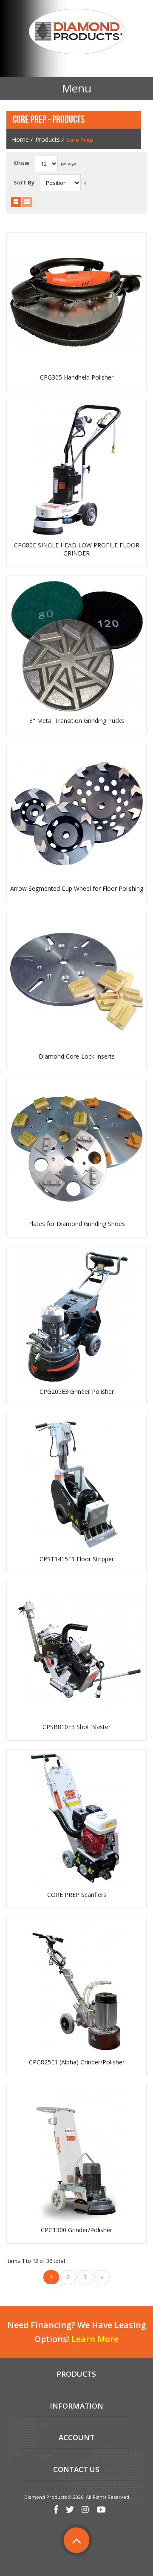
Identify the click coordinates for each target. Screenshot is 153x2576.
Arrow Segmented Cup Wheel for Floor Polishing (77, 889)
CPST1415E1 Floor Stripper (77, 1559)
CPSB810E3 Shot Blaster (76, 1727)
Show (21, 163)
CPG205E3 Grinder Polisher (77, 1392)
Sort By (24, 182)
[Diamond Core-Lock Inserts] (77, 981)
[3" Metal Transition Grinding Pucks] (77, 646)
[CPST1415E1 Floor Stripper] (77, 1484)
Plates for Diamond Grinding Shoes (76, 1224)
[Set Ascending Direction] (85, 183)
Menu (76, 88)
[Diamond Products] (76, 33)
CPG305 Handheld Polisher (77, 377)
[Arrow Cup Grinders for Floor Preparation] (77, 813)
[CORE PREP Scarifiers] (77, 1820)
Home (20, 140)
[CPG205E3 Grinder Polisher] (77, 1317)
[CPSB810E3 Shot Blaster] (77, 1652)
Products (48, 140)
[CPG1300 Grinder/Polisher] (77, 2155)
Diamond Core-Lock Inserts (77, 1056)
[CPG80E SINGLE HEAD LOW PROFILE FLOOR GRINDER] (77, 470)
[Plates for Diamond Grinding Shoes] (77, 1149)
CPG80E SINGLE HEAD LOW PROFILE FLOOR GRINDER (77, 549)
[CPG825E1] (77, 1987)
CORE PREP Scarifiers (77, 1895)
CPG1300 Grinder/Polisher (76, 2230)
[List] (27, 202)
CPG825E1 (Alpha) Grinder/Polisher (77, 2062)
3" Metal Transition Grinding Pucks (77, 721)
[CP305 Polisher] (77, 302)
